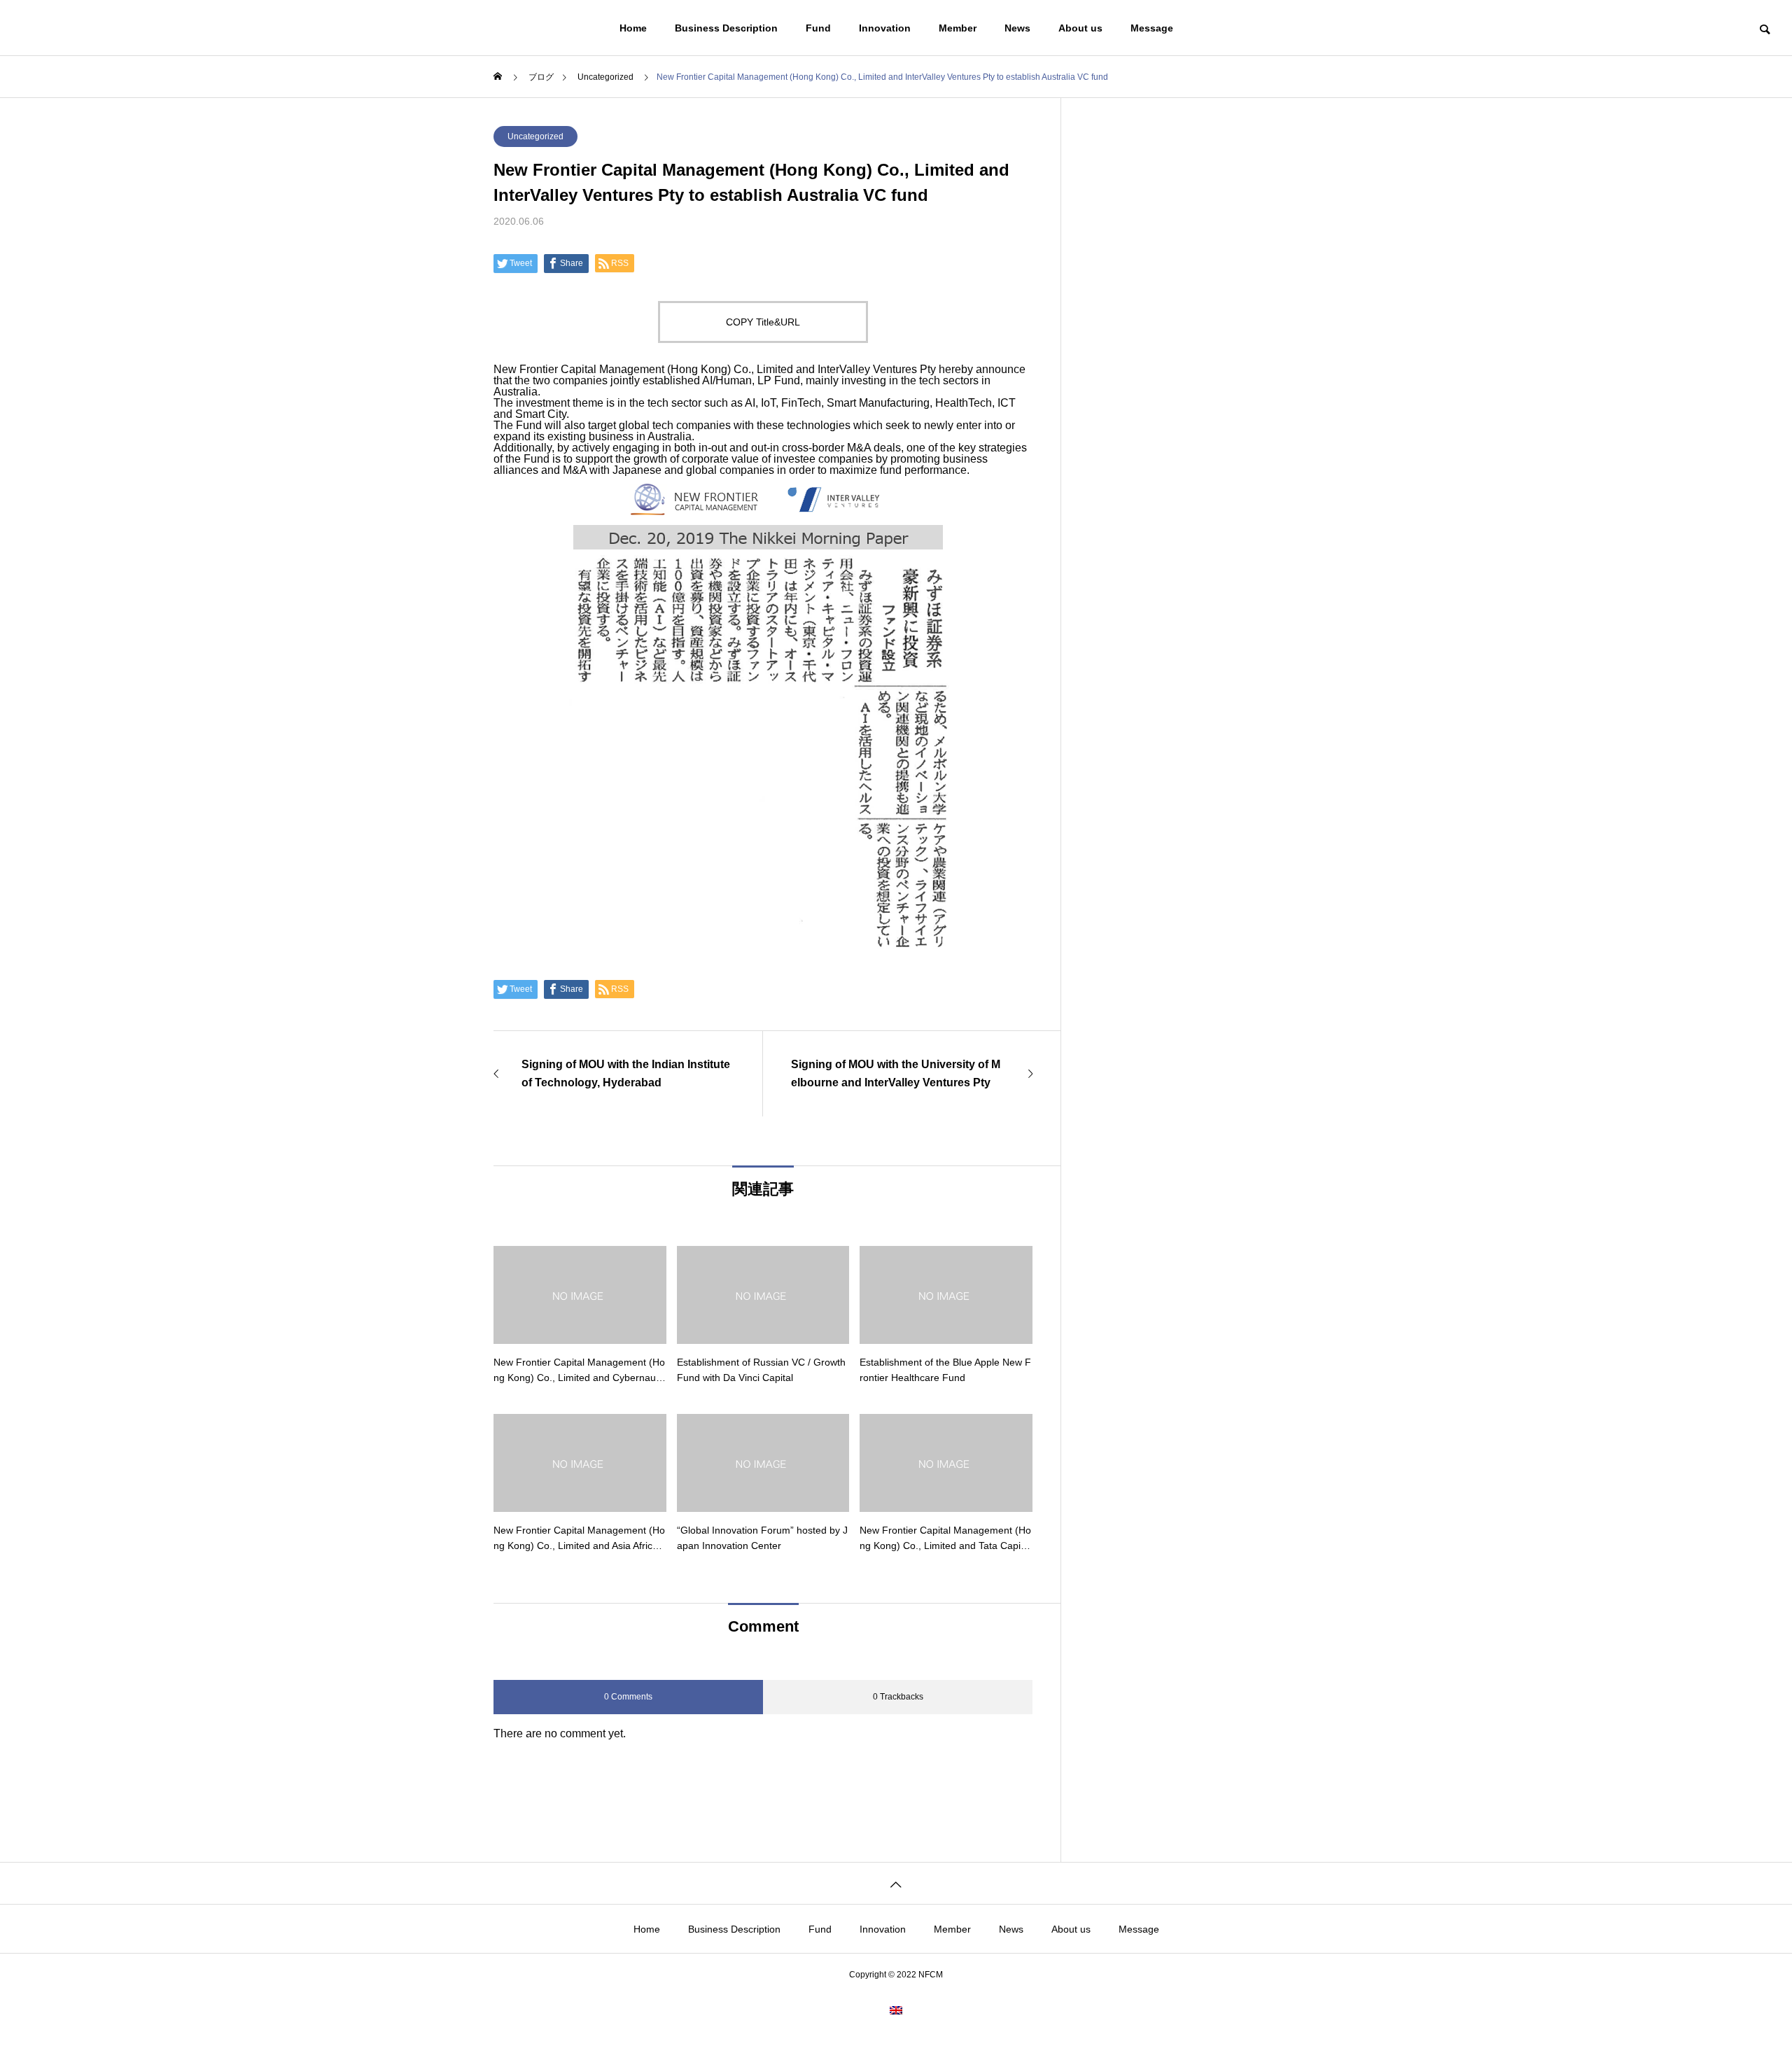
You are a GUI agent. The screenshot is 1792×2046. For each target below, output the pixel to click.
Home (633, 28)
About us (1080, 28)
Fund (818, 28)
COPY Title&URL (763, 322)
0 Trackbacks (898, 1697)
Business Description (726, 28)
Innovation (885, 28)
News (1017, 28)
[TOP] (896, 1883)
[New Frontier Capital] (120, 28)
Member (958, 28)
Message (1152, 28)
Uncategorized (535, 136)
